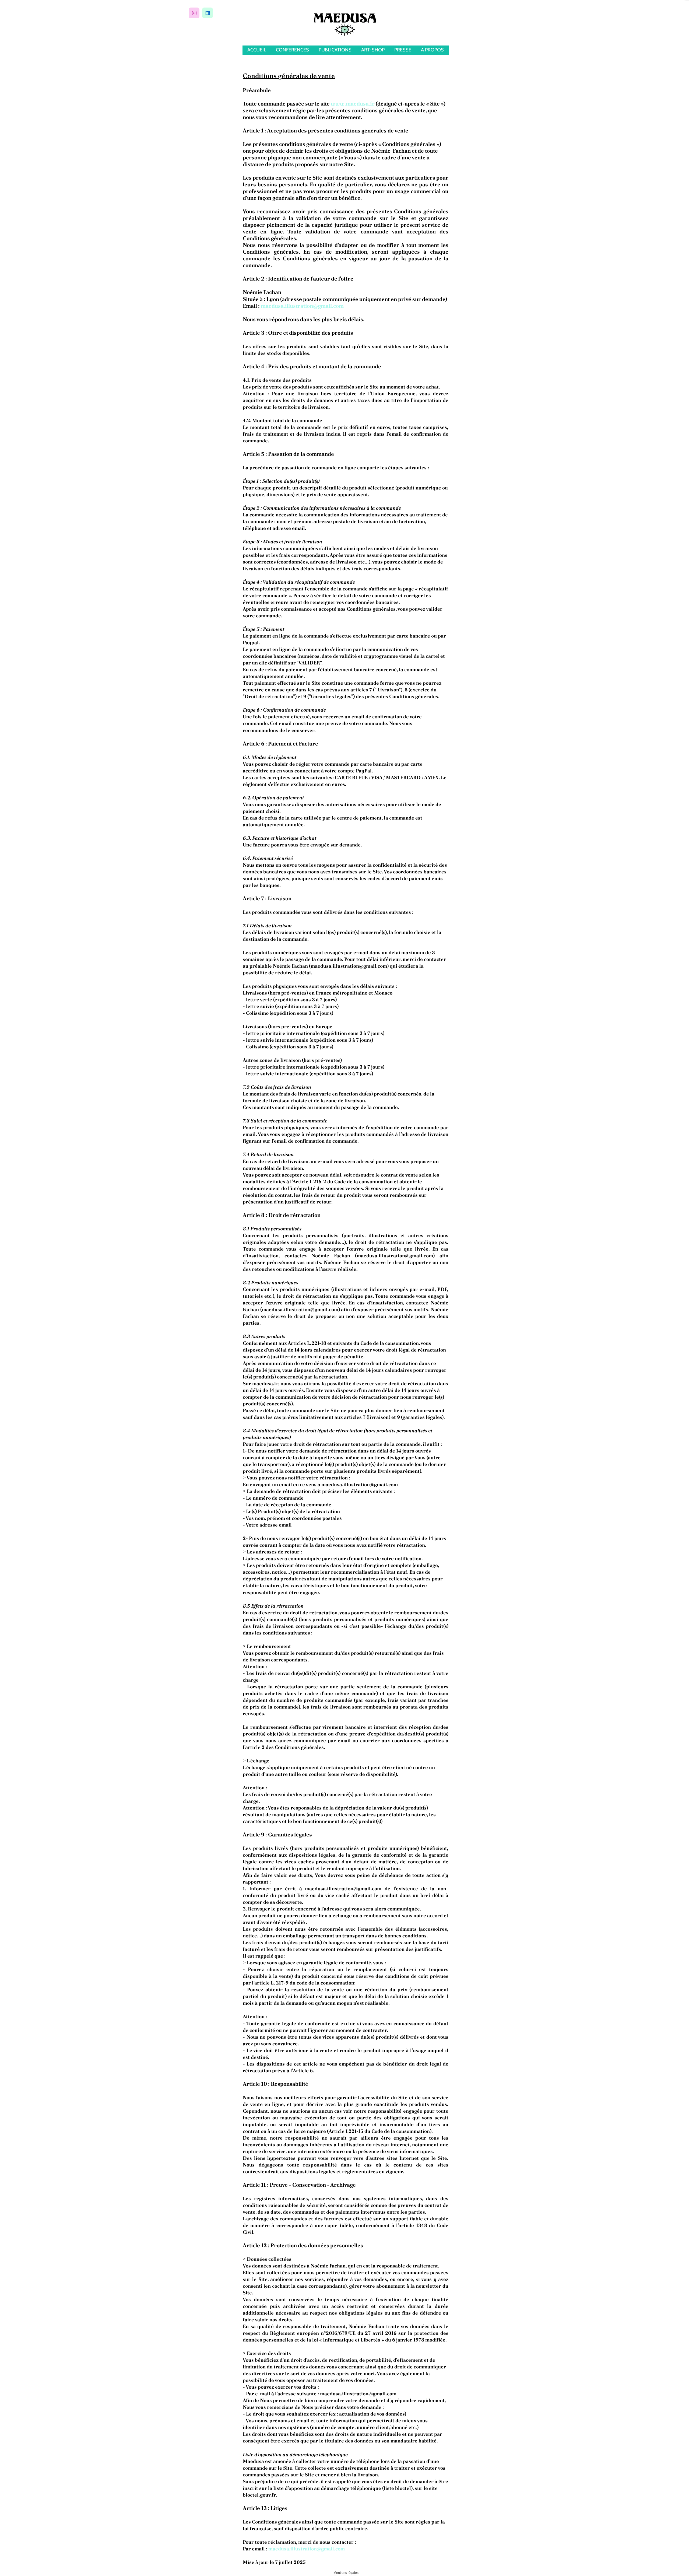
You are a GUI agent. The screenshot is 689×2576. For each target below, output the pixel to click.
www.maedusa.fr (353, 104)
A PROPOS (432, 50)
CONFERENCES (292, 50)
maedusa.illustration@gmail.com (302, 306)
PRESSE (403, 50)
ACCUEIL (257, 50)
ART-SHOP (373, 50)
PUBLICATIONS (335, 50)
